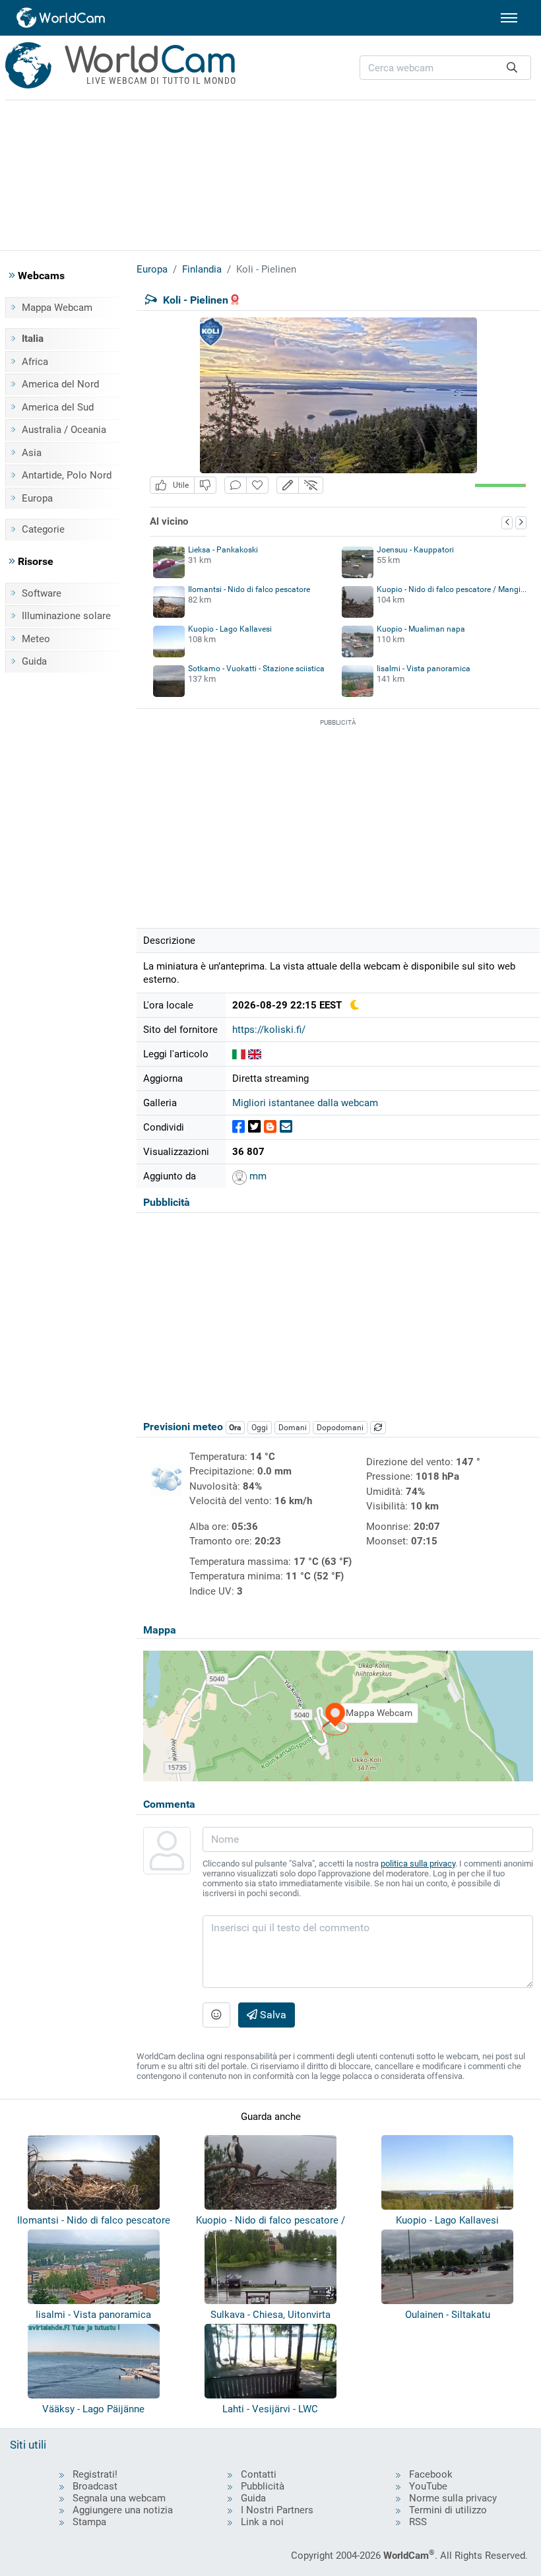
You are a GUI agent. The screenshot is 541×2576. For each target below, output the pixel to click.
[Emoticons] (216, 2015)
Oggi (260, 1428)
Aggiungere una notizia (123, 2510)
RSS (418, 2522)
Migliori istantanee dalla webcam (305, 1103)
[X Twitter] (254, 1127)
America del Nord (60, 384)
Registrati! (95, 2474)
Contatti (259, 2474)
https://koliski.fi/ (269, 1030)
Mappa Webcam (57, 308)
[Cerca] (512, 68)
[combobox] (445, 68)
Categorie (43, 529)
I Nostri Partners (277, 2510)
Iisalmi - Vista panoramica (424, 669)
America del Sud (58, 407)
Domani (293, 1428)
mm (257, 1176)
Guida (34, 661)
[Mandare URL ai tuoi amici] (286, 1127)
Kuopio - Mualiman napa (421, 629)
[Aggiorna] (378, 1428)
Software (42, 593)
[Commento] (236, 485)
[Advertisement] (270, 173)
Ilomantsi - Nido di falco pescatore (249, 589)
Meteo (36, 639)
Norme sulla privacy (453, 2498)
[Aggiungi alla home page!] (257, 485)
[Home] (61, 18)
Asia (32, 453)
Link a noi (262, 2522)
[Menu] (509, 18)
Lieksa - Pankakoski (223, 550)
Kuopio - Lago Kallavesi (230, 629)
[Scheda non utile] (205, 485)
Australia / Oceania (64, 430)
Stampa (89, 2522)
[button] (288, 485)
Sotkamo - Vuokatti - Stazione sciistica (256, 669)
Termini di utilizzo (448, 2510)
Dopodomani (340, 1428)
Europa (37, 498)
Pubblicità (263, 2486)
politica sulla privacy (418, 1864)
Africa (35, 362)
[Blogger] (270, 1127)
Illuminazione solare (66, 616)
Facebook (431, 2474)
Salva (272, 2015)
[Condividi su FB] (239, 1127)
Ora (235, 1428)
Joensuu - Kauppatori (415, 550)
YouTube (428, 2486)
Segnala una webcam (119, 2498)
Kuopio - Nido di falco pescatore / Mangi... (452, 589)
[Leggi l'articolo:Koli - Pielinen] (239, 1054)
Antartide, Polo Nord (67, 475)
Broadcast (95, 2486)
